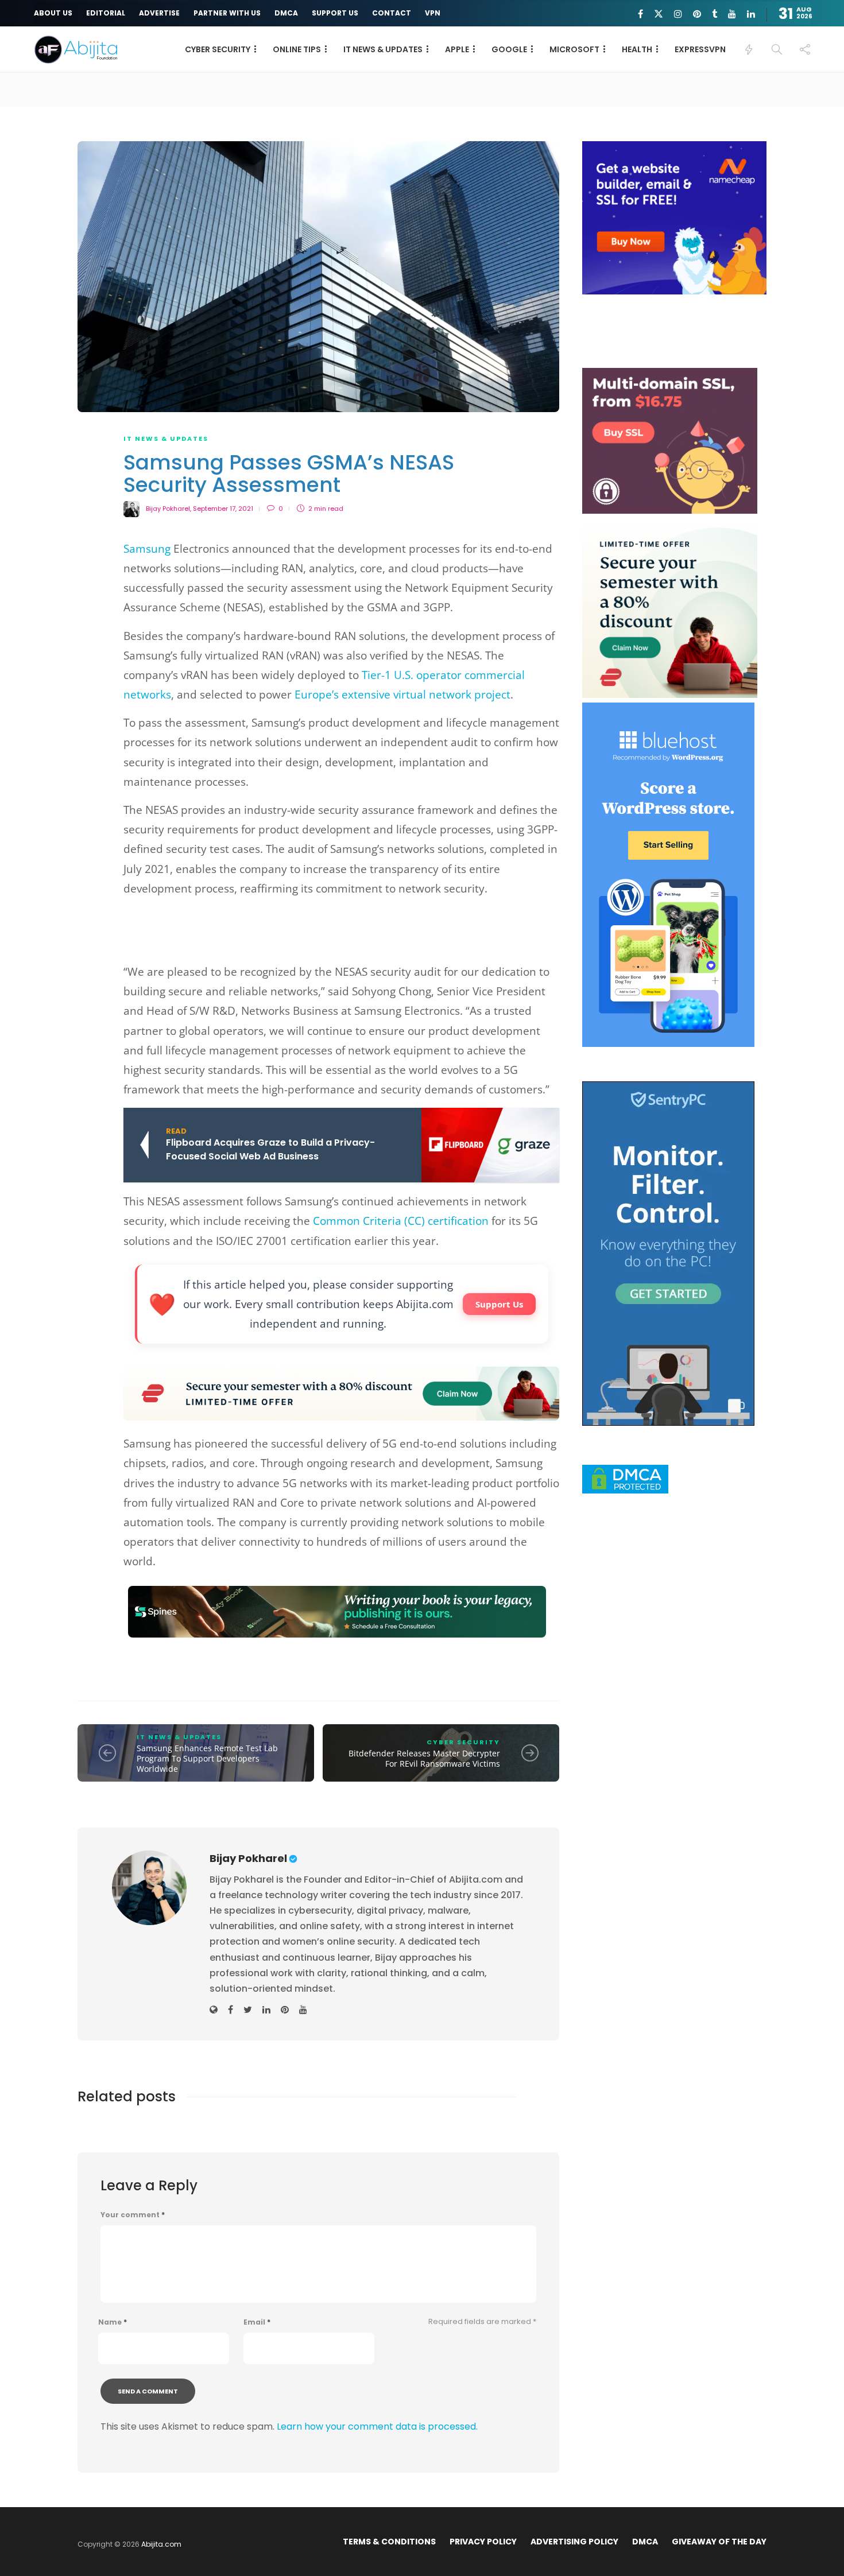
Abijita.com (161, 2544)
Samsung (147, 549)
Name (113, 2322)
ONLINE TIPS (297, 49)
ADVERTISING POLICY (574, 2542)
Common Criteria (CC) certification (401, 1221)
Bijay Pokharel (168, 509)
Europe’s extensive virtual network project (402, 695)
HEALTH (637, 49)
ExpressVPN (700, 49)
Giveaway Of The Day (719, 2542)
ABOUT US (53, 13)
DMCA (286, 13)
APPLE (457, 49)
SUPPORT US (335, 13)
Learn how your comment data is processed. (377, 2426)
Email (257, 2322)
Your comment (133, 2215)
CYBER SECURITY (218, 49)
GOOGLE (509, 49)
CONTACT (392, 13)
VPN (433, 13)
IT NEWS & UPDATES (383, 49)
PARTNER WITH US (227, 13)
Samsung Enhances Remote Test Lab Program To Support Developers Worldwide (207, 1758)
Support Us (499, 1304)
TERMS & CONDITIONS (389, 2542)
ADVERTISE (159, 13)
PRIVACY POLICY (483, 2542)
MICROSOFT (574, 49)
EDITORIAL (106, 13)
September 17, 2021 (223, 509)
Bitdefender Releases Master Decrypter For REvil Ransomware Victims (424, 1758)
